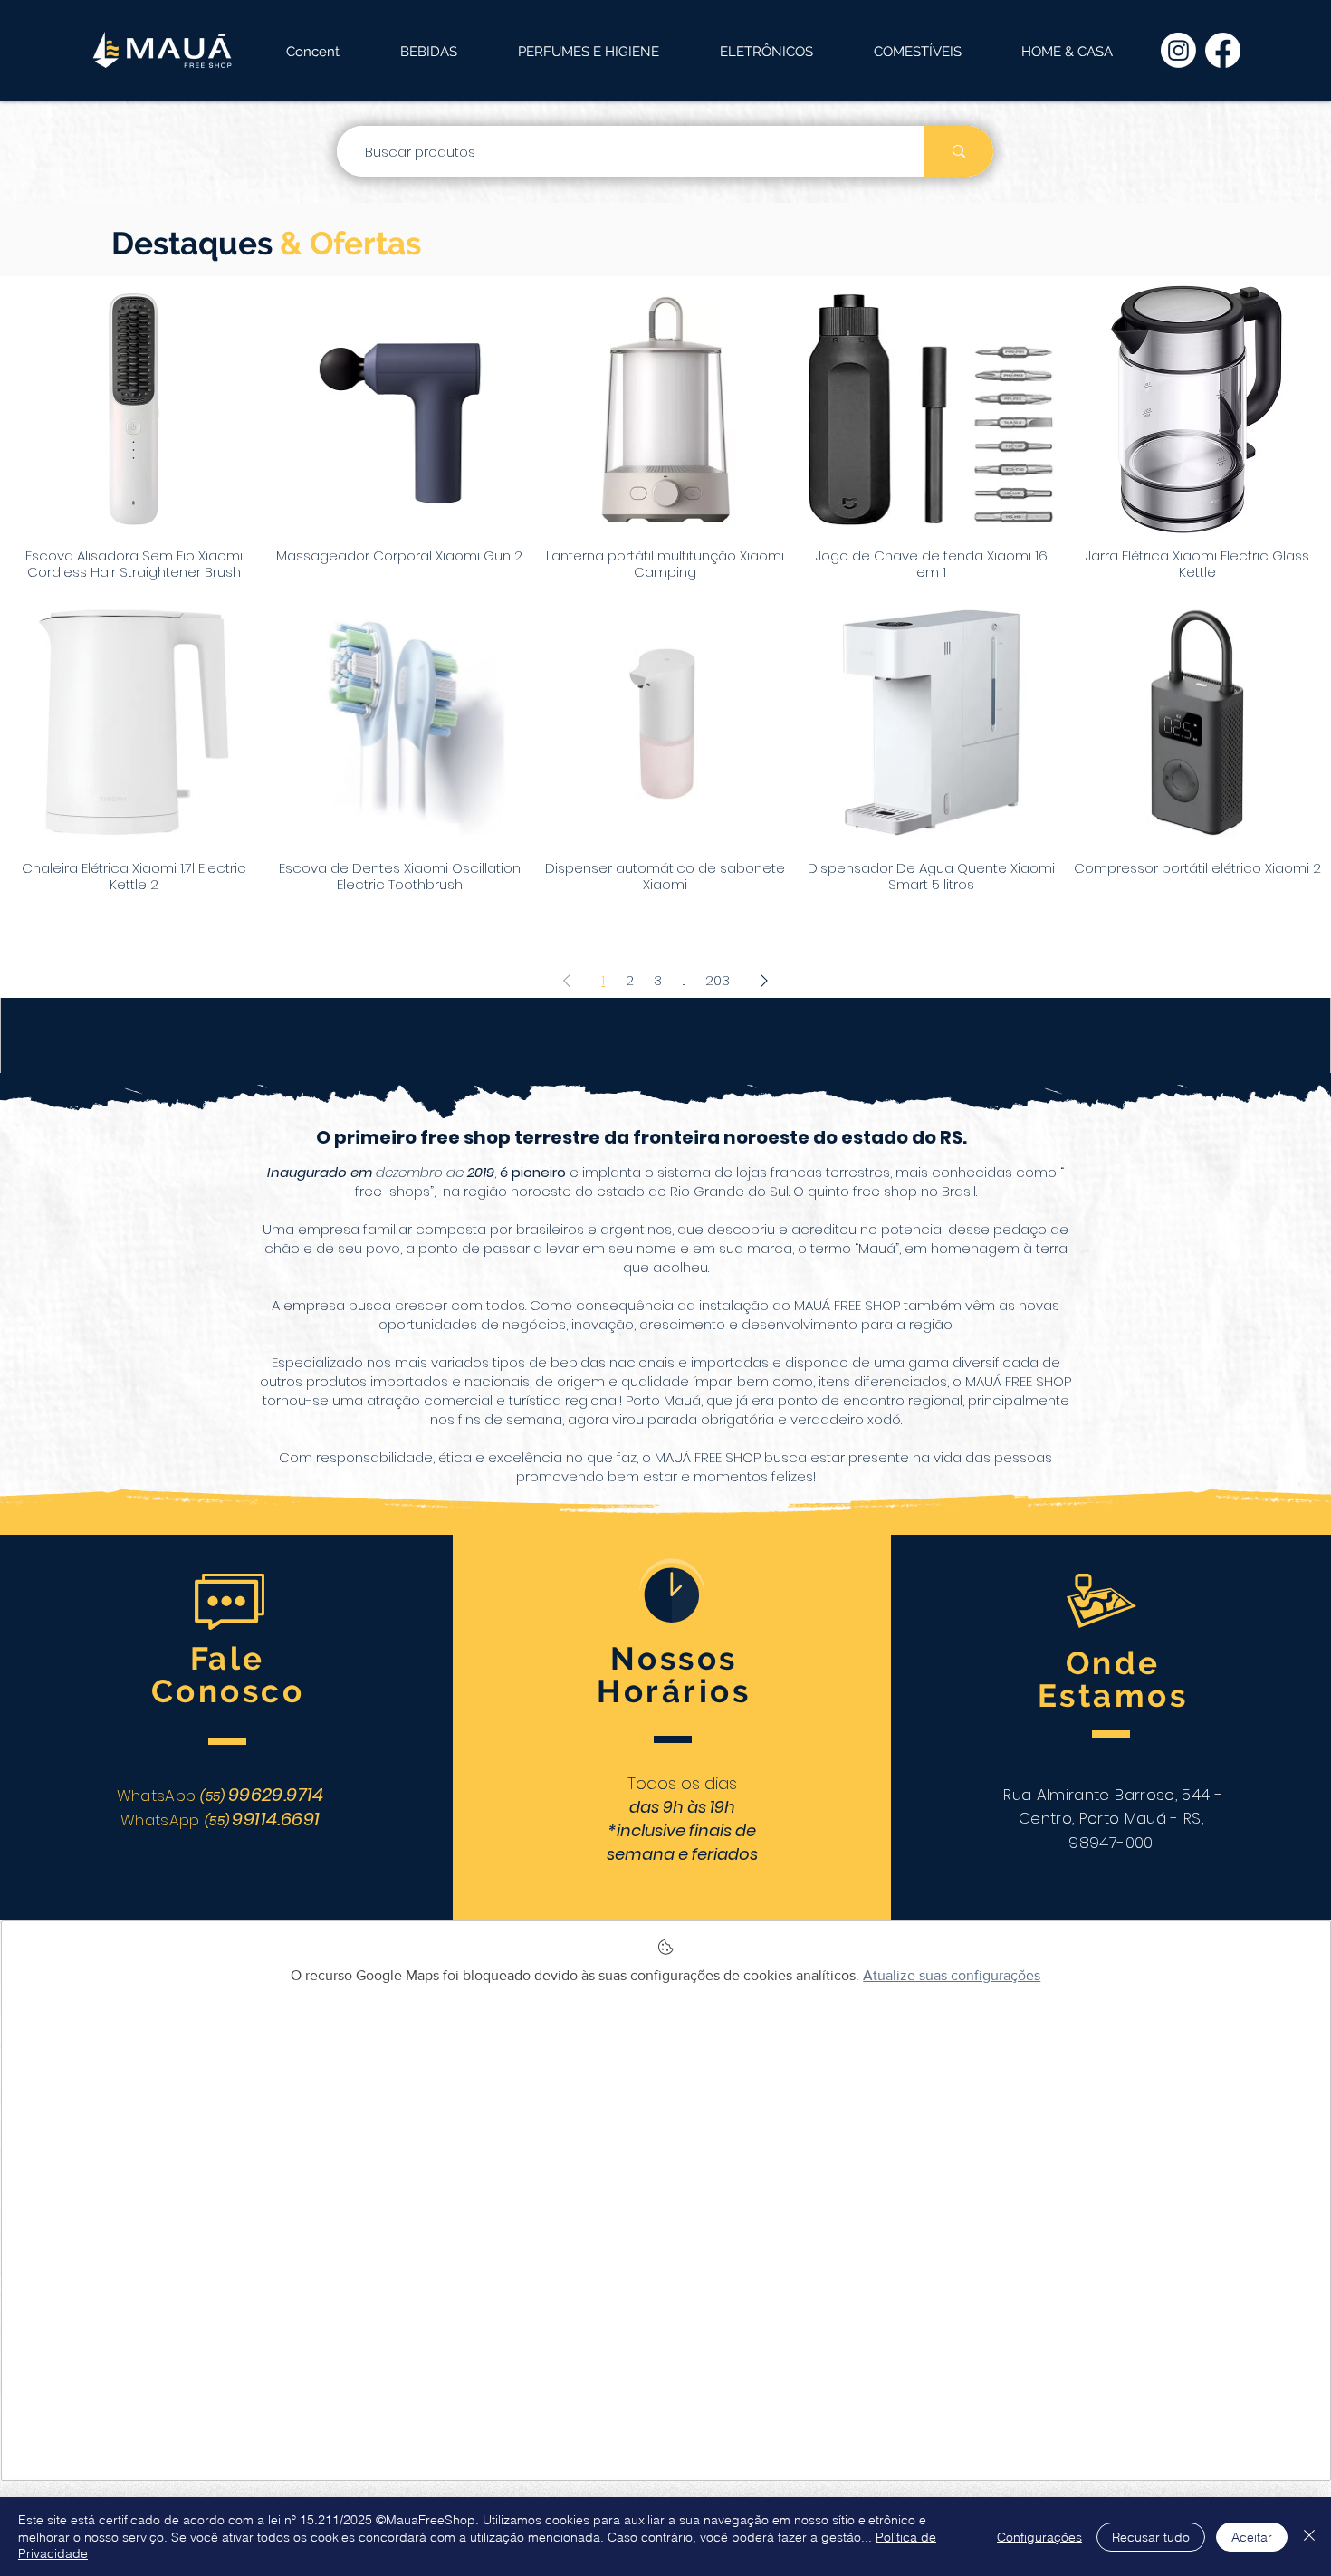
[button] (428, 52)
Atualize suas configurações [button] (952, 1975)
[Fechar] (1309, 2537)
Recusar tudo (1151, 2537)
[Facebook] (1223, 50)
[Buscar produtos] (959, 151)
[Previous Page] (567, 981)
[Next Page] (764, 981)
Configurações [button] (1039, 2537)
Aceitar (1252, 2537)
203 (718, 980)
